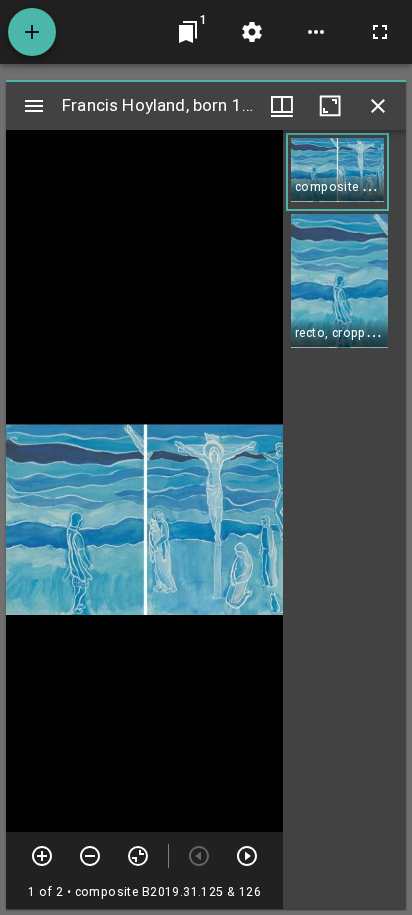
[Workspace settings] (252, 32)
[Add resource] (32, 32)
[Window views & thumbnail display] (282, 106)
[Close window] (378, 106)
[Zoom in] (42, 856)
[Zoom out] (90, 856)
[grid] (344, 519)
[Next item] (247, 856)
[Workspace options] (316, 32)
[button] (337, 172)
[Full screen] (380, 32)
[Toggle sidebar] (34, 106)
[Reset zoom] (138, 856)
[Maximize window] (330, 106)
